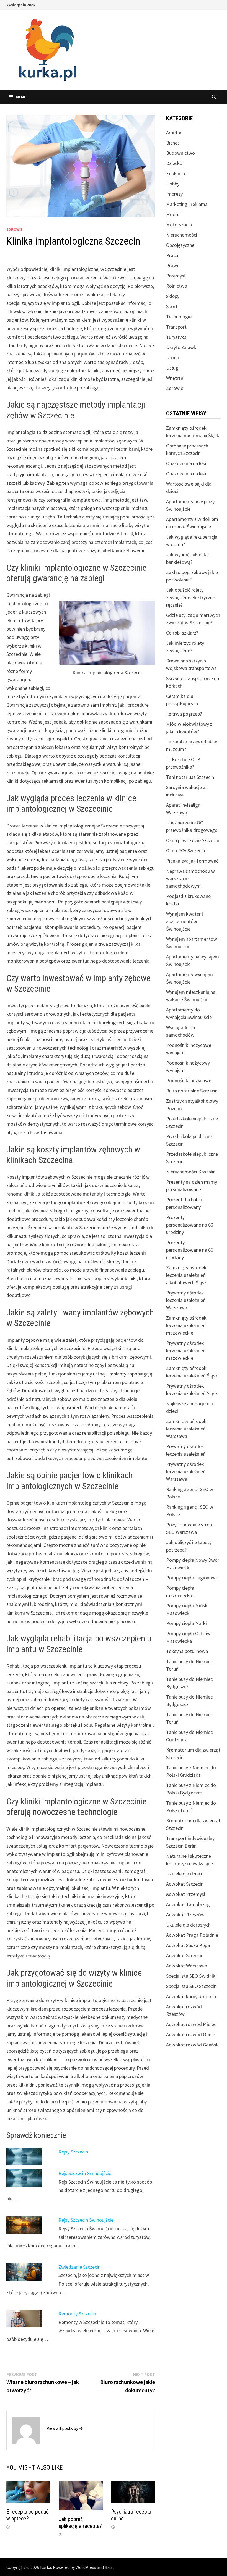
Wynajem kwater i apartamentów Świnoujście (185, 921)
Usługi (173, 368)
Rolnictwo (177, 286)
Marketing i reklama (187, 204)
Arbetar (174, 133)
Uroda (173, 357)
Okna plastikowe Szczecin (193, 840)
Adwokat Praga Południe (192, 1935)
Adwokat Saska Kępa (188, 1945)
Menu (21, 97)
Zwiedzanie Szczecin (79, 2267)
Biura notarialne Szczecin (192, 1091)
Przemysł (176, 276)
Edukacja (176, 173)
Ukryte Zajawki (182, 347)
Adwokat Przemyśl (186, 1894)
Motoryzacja (179, 225)
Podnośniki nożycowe (189, 1080)
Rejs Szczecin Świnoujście (85, 2173)
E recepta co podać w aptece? (27, 2515)
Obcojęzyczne (180, 245)
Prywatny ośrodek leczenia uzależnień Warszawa (186, 1300)
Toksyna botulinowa (187, 1651)
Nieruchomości (182, 235)
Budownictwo (180, 153)
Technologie (179, 317)
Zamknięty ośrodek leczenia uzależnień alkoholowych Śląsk (186, 1275)
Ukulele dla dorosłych (188, 1925)
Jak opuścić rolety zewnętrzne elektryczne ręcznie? (191, 597)
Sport (172, 306)
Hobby (173, 184)
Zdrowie (14, 229)
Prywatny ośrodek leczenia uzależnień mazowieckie (186, 1350)
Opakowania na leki (186, 463)
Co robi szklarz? (182, 633)
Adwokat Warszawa (187, 1966)
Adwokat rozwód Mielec (191, 2024)
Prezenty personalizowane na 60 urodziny (190, 1225)
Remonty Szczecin (77, 2314)
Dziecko (174, 163)
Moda (172, 214)
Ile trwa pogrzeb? (184, 714)
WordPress (86, 2567)
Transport (176, 327)
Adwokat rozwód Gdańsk (192, 2045)
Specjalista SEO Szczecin (191, 1986)
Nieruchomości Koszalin (191, 1172)
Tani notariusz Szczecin (190, 777)
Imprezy (174, 194)
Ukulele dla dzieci (184, 1874)
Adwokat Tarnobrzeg (188, 1904)
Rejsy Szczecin (73, 2152)
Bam (109, 2567)
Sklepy (173, 296)
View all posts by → (65, 2428)
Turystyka (176, 337)
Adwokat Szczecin (185, 1884)
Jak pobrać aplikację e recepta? (80, 2523)
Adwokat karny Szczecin (191, 1996)
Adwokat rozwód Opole (191, 2034)
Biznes (173, 143)
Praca (172, 255)
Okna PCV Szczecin (185, 851)
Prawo (173, 265)
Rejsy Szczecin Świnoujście (86, 2220)
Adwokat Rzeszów (185, 1915)
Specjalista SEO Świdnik (191, 1976)
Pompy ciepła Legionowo (192, 1578)
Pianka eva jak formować (192, 861)
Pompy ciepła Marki (186, 1623)
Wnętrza (175, 378)
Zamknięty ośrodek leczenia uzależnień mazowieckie (186, 1325)
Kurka (46, 2567)
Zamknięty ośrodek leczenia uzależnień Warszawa (186, 1429)
